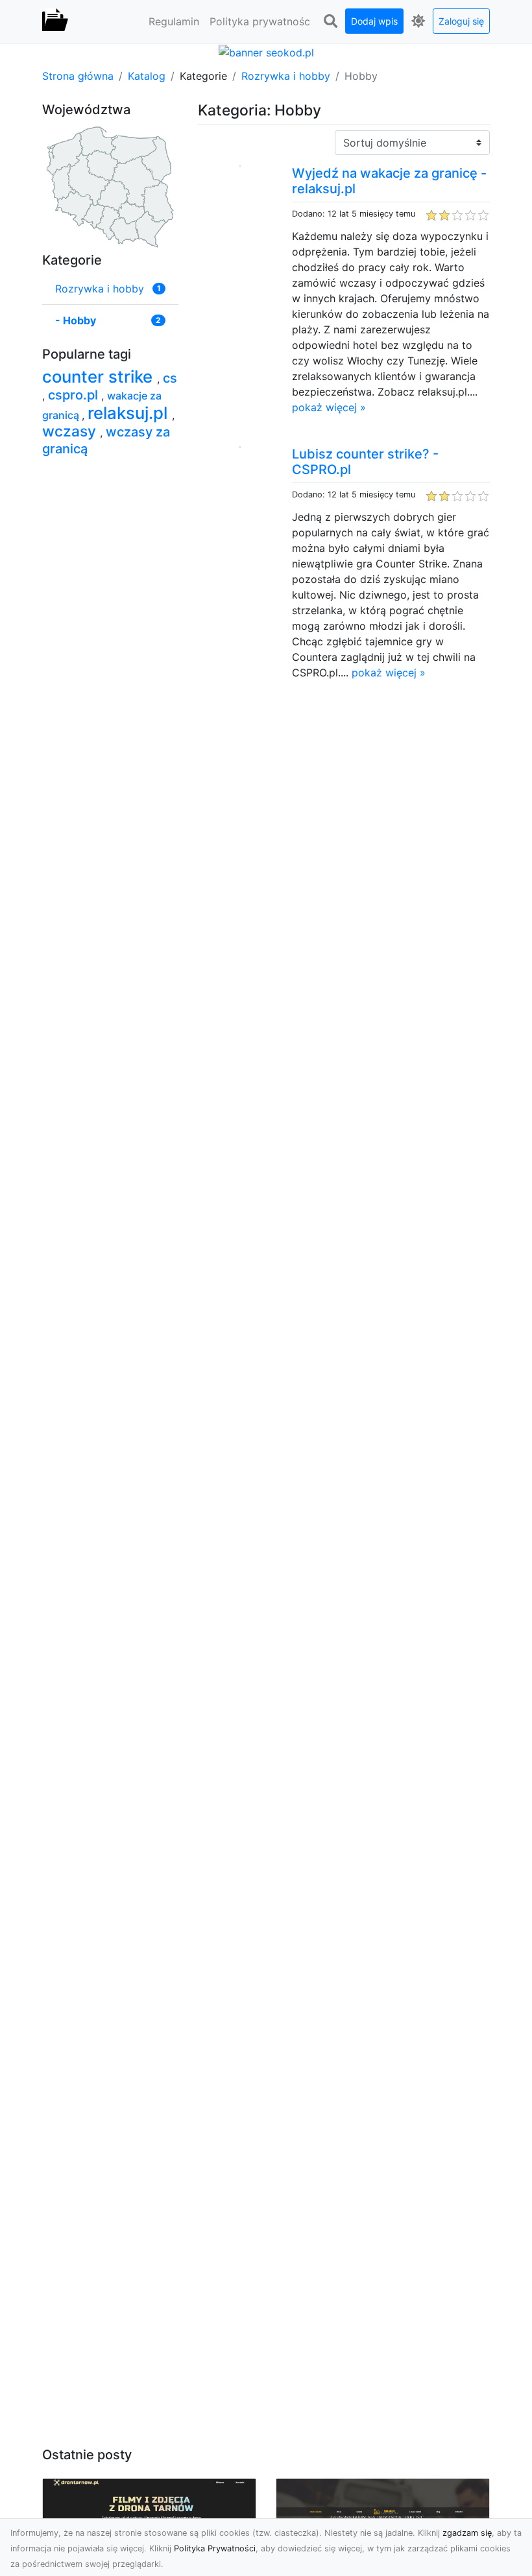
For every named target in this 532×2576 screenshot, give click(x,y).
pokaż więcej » (329, 407)
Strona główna (78, 76)
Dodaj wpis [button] (374, 21)
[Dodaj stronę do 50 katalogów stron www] (266, 51)
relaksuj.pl (130, 413)
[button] (330, 21)
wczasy (71, 431)
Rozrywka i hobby (286, 76)
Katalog (147, 76)
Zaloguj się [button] (461, 21)
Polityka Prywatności (215, 2548)
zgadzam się (467, 2533)
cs (170, 378)
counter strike (100, 376)
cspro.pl (75, 395)
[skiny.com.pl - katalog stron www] (55, 21)
